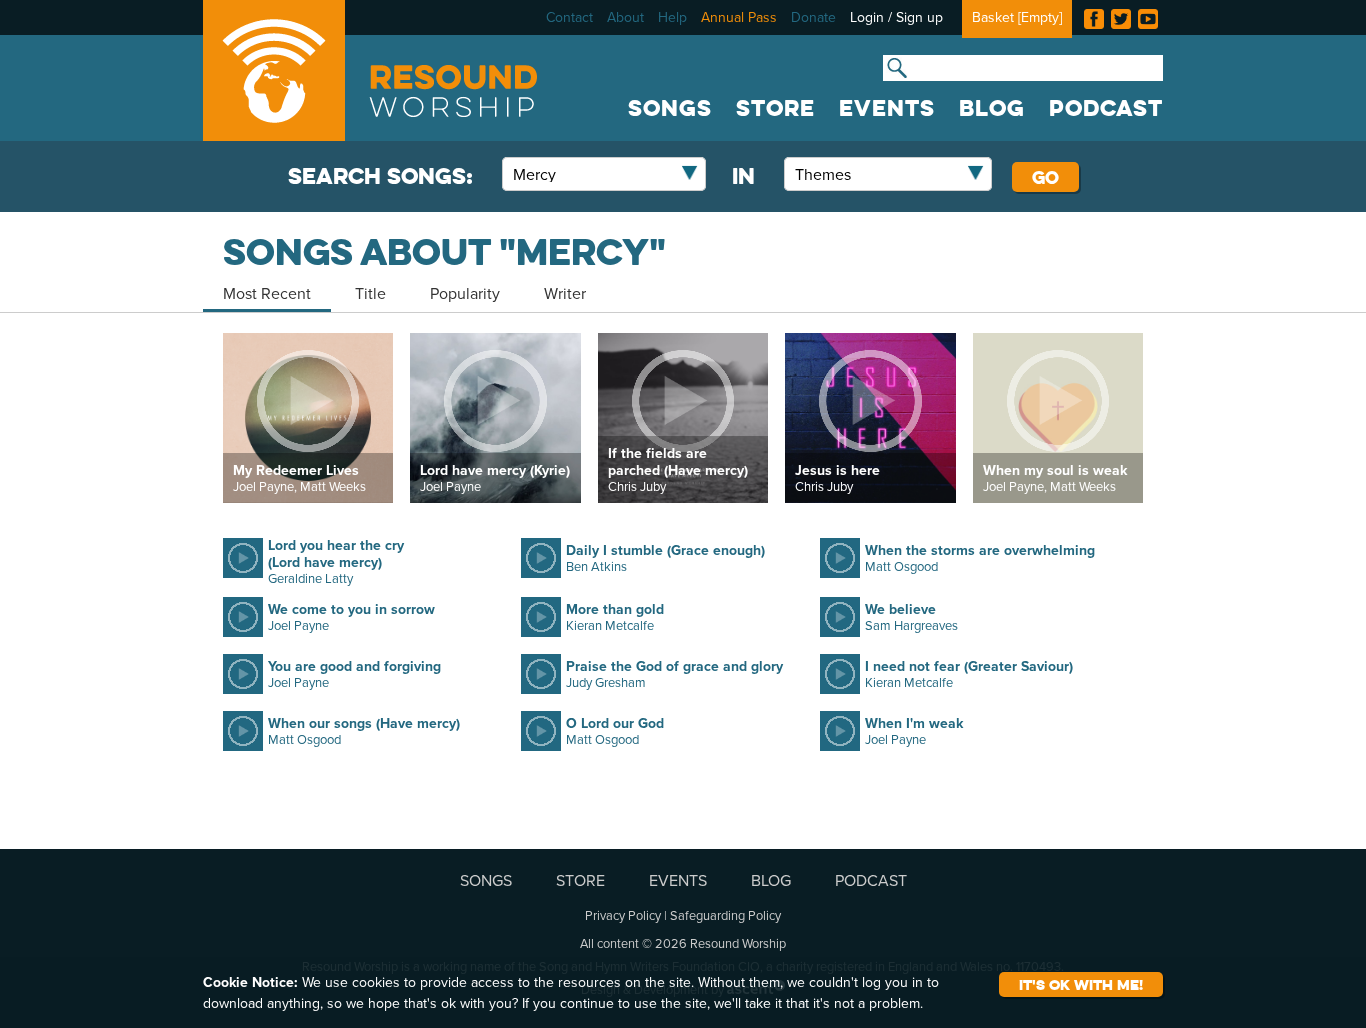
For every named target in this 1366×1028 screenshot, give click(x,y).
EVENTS (887, 108)
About (625, 17)
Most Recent (267, 293)
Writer (565, 293)
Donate (813, 17)
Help (672, 17)
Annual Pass (739, 17)
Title (370, 293)
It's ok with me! (1081, 984)
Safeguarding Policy (725, 915)
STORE (775, 108)
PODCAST (1106, 108)
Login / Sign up (896, 17)
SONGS (670, 108)
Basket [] (1017, 17)
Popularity (465, 293)
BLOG (992, 108)
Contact (569, 17)
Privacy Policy (623, 915)
